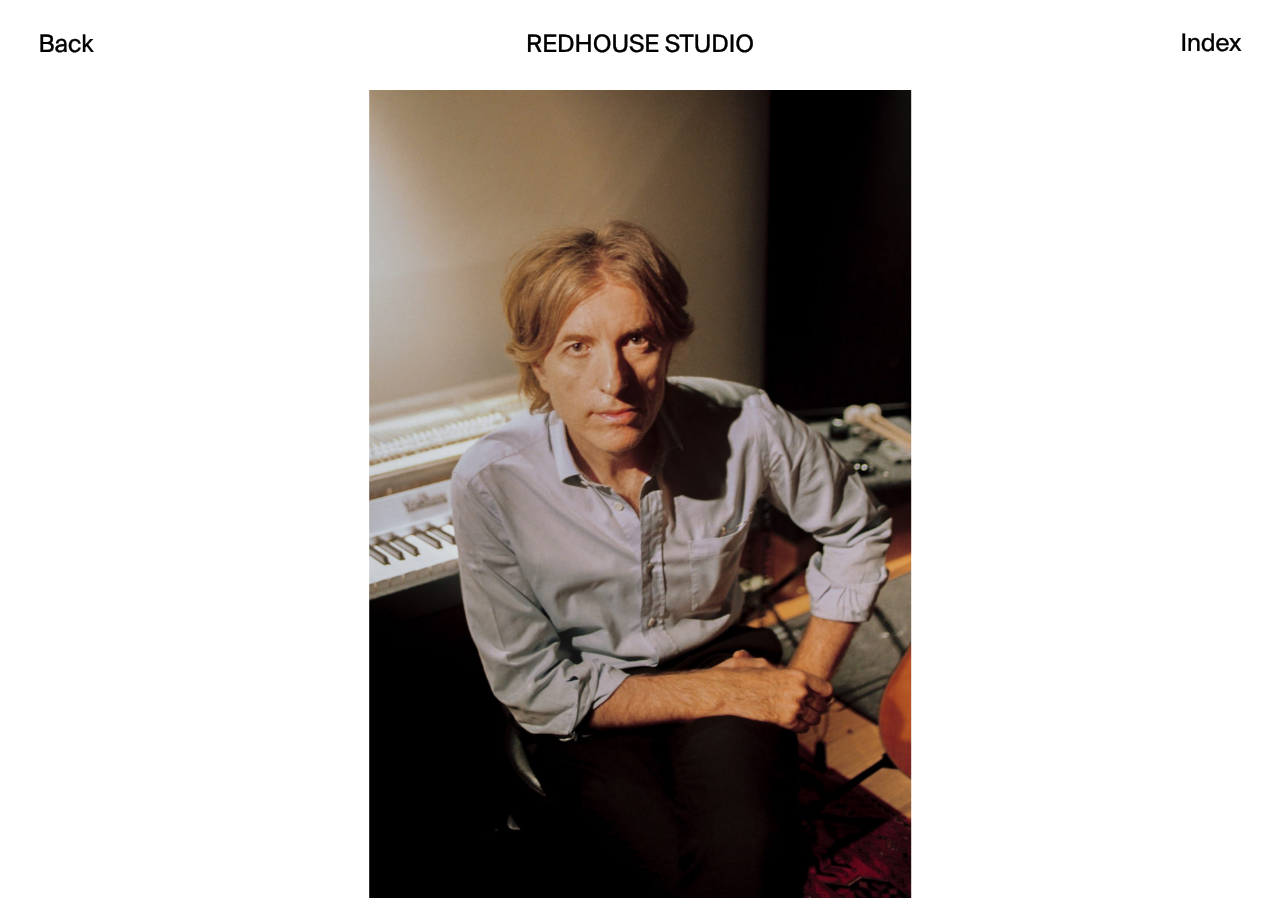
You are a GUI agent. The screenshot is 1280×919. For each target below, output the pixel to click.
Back (65, 45)
